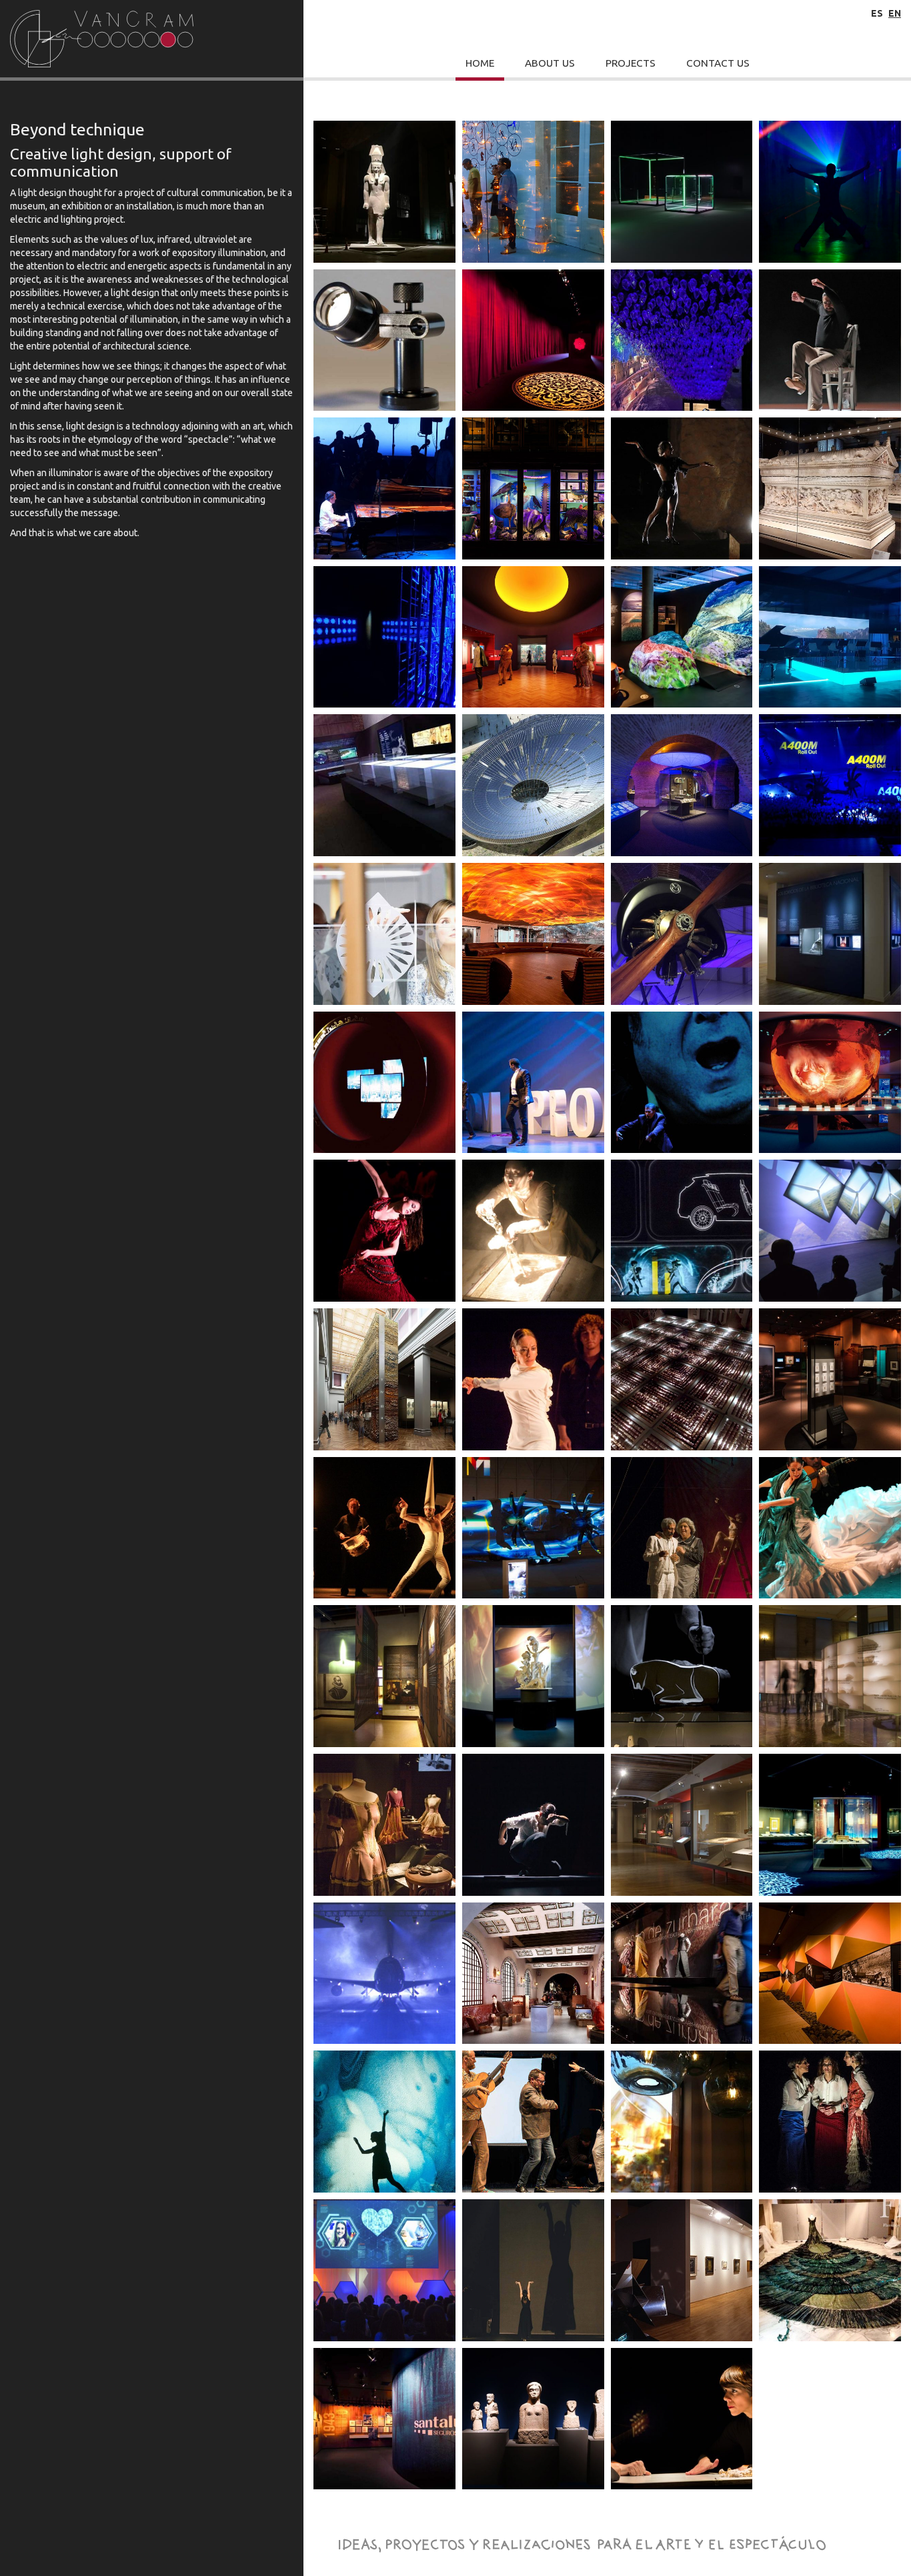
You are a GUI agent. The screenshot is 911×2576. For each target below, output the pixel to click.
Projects (631, 63)
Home (480, 63)
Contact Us (718, 63)
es (877, 13)
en (895, 13)
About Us (550, 63)
